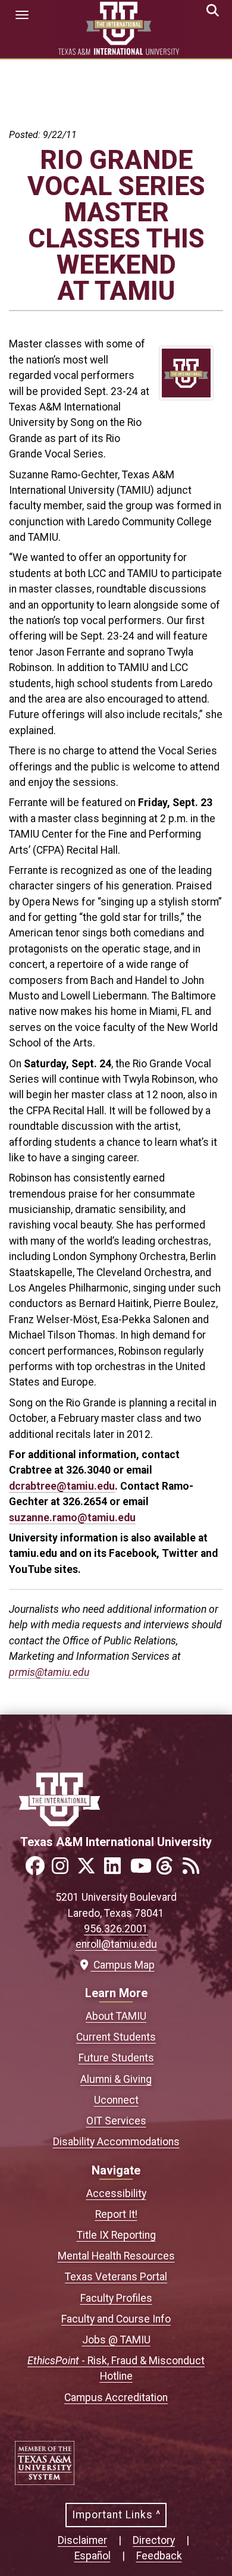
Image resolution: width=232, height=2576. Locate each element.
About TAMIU (116, 2016)
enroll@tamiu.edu (116, 1944)
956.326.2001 (116, 1929)
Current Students (116, 2037)
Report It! (116, 2214)
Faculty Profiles (116, 2298)
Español (93, 2556)
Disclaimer (82, 2540)
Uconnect (116, 2100)
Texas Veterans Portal (116, 2277)
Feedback (159, 2556)
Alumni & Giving (116, 2079)
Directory (154, 2540)
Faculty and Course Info (116, 2319)
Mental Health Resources (116, 2256)
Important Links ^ (116, 2515)
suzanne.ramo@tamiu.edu (72, 1518)
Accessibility (116, 2193)
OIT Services (116, 2121)
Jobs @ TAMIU (116, 2340)
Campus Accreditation (116, 2398)
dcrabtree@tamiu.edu (62, 1486)
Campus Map (121, 1965)
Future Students (116, 2058)
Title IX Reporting (116, 2235)
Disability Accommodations (116, 2142)
